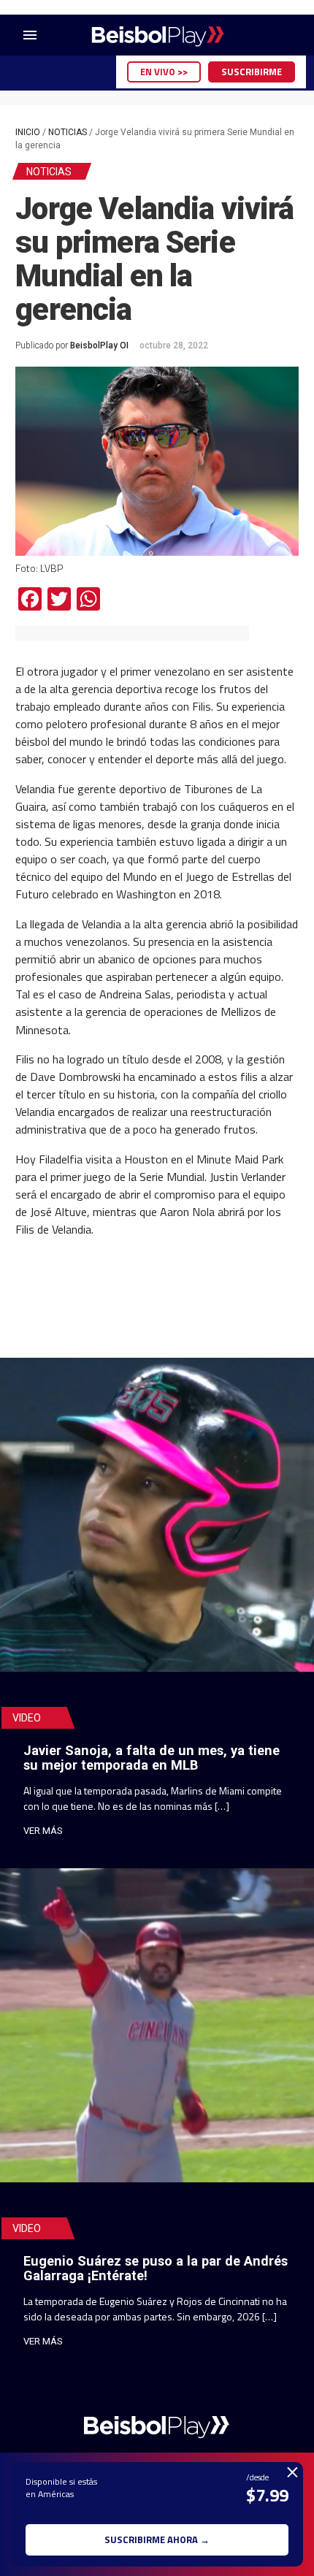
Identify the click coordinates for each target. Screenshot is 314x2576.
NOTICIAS (68, 132)
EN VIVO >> (164, 72)
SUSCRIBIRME (252, 72)
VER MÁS (43, 1831)
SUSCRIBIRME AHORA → (157, 2539)
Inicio (28, 132)
